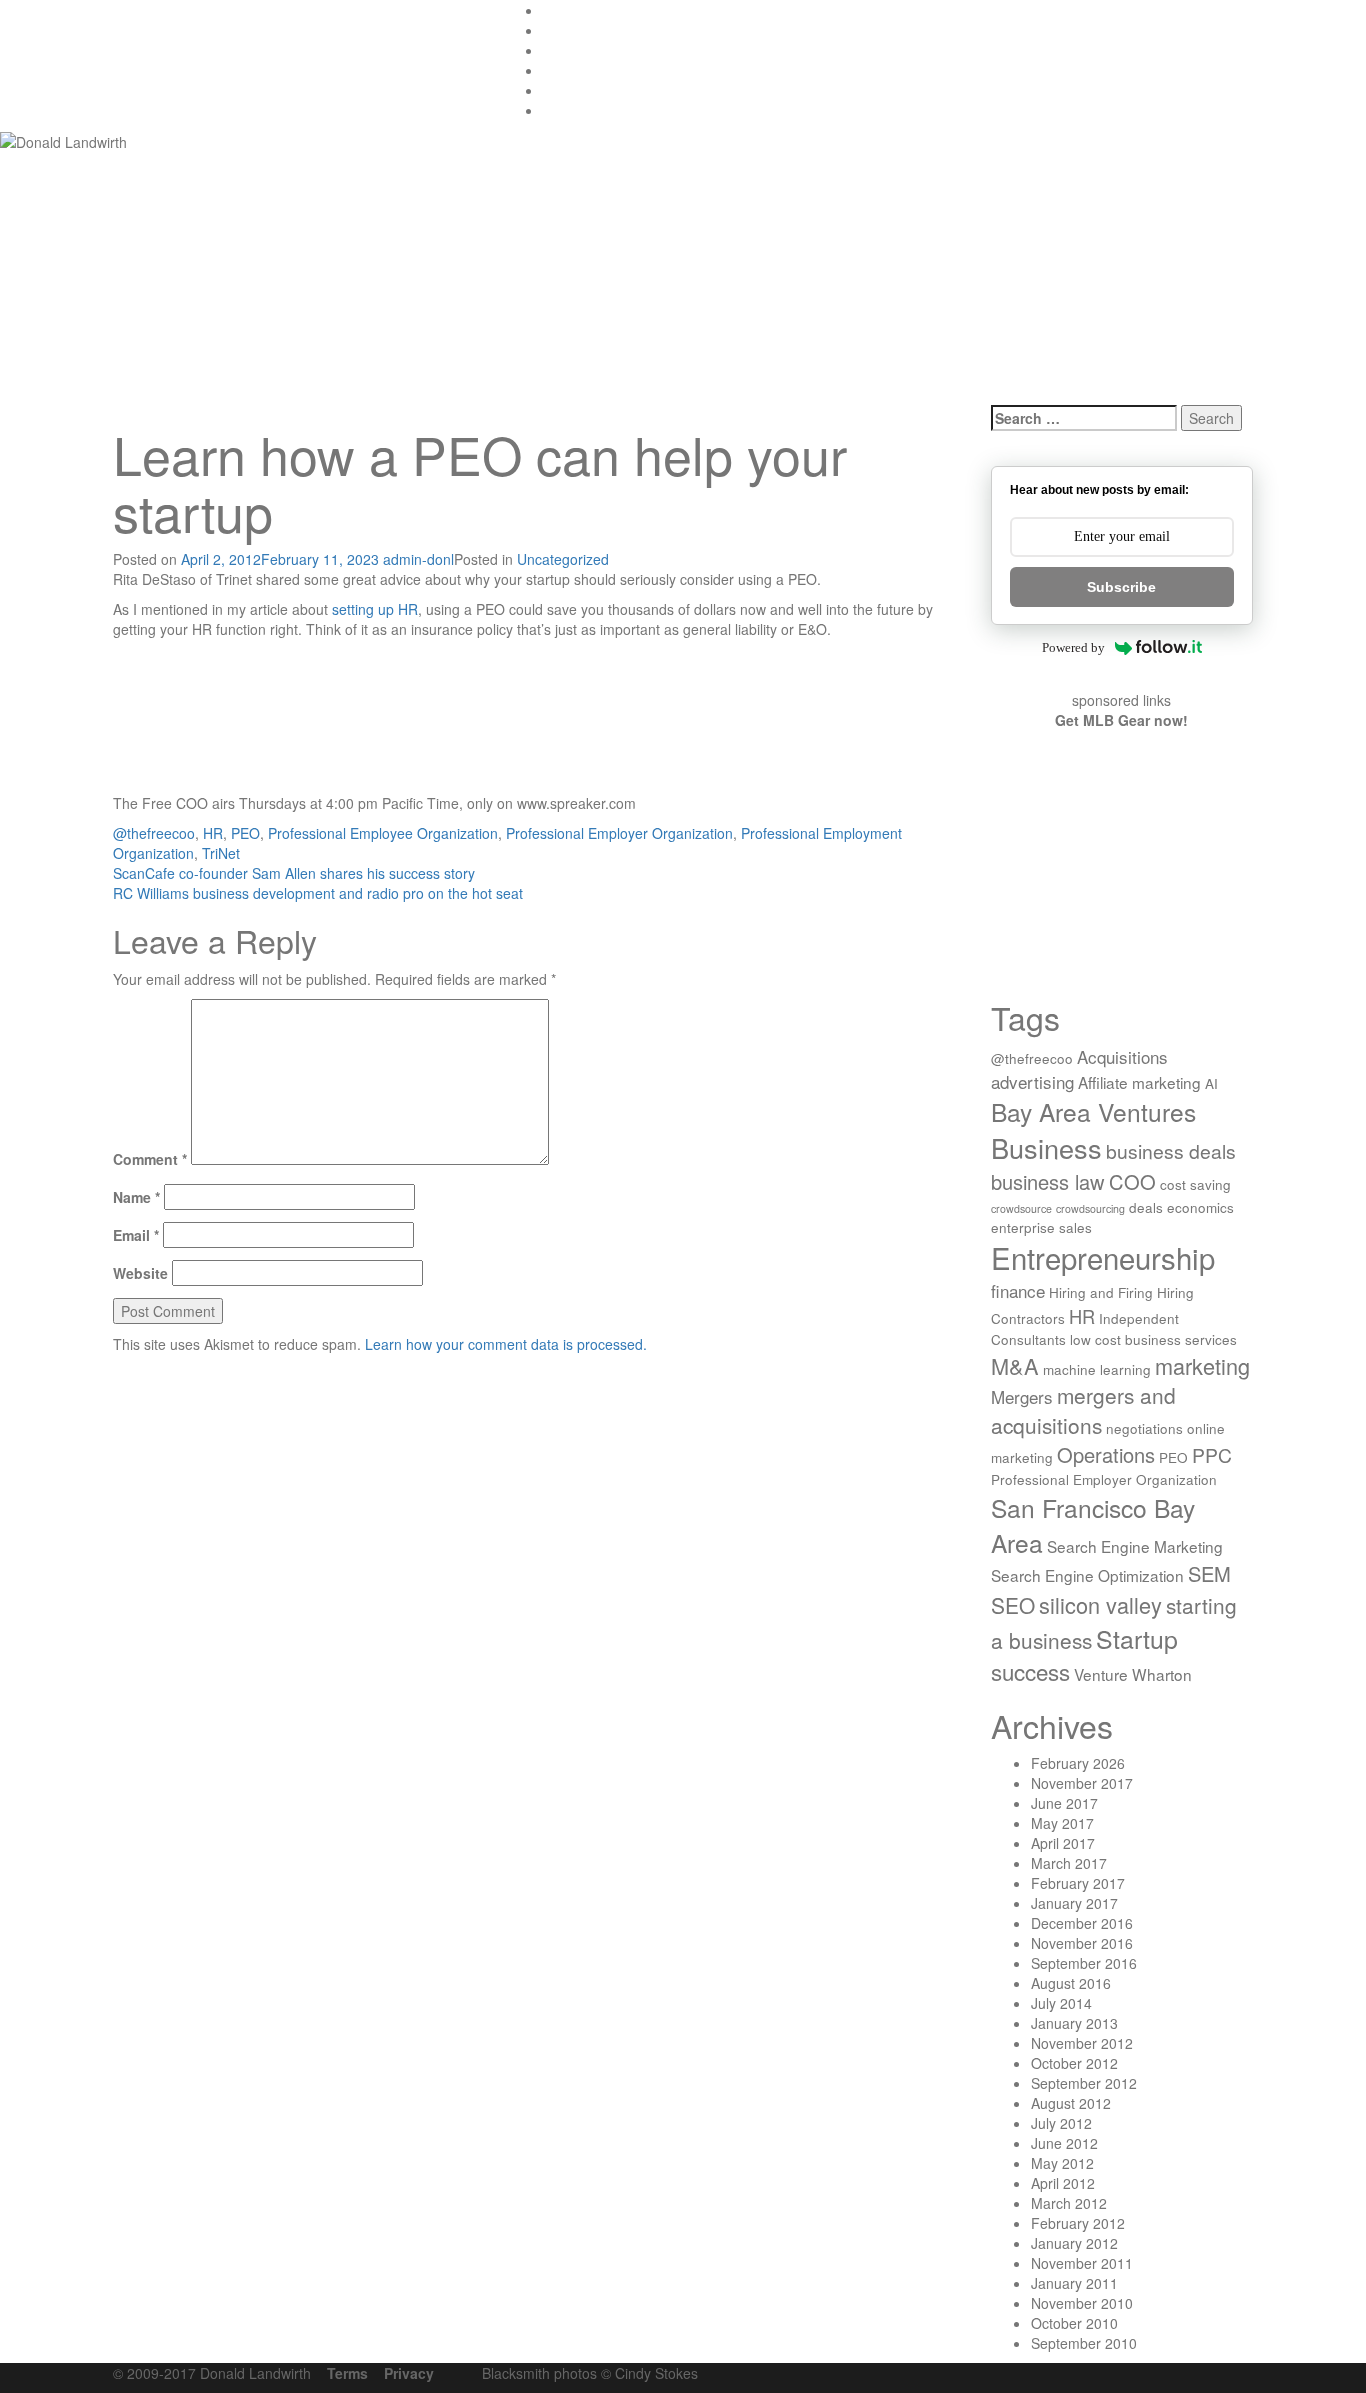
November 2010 (1082, 2303)
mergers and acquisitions (1083, 1410)
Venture (1101, 1674)
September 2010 (1084, 2343)
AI (1211, 1083)
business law (1048, 1181)
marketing (1202, 1365)
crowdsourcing (1090, 1208)
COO (1132, 1181)
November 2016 (1082, 1943)
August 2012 (1071, 2103)
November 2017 (1082, 1783)
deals (1146, 1207)
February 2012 (1078, 2223)
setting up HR (375, 609)
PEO (245, 833)
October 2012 (1074, 2063)
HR (213, 833)
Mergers (1022, 1396)
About (561, 90)
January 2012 (1074, 2243)
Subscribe (1121, 587)
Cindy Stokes (656, 2373)
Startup (1137, 1638)
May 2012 (1062, 2163)
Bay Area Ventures (1093, 1111)
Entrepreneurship (1103, 1257)
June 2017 (1064, 1803)
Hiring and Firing (1101, 1292)
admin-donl (418, 559)
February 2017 (1078, 1883)
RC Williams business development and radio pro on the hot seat (318, 893)
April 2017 (1063, 1843)
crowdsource (1021, 1208)
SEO (1013, 1605)
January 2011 (1074, 2283)
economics (1200, 1207)
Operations (1106, 1454)
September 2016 (1084, 1963)
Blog (557, 30)
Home (562, 10)
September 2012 (1084, 2083)
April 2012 (1063, 2183)
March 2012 (1069, 2203)
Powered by (1073, 647)
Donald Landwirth (239, 37)
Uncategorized (563, 559)
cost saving (1195, 1184)
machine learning (1097, 1369)
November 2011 (1082, 2263)
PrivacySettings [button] (591, 110)
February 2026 (1078, 1763)
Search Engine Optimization (1087, 1575)
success (1030, 1671)
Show (560, 50)
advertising (1032, 1081)
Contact (567, 70)
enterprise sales (1041, 1227)
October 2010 (1074, 2323)
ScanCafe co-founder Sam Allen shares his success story (294, 873)
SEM (1209, 1573)
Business (1046, 1147)
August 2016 (1071, 1983)
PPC (1212, 1454)
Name (136, 1197)
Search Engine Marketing (1135, 1546)
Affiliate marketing (1139, 1082)
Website (140, 1273)
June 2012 (1064, 2143)
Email (136, 1235)
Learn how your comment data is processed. (506, 1344)
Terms (347, 2373)
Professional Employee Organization (383, 833)
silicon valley (1100, 1604)
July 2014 (1061, 2003)
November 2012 (1082, 2043)
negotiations (1144, 1428)
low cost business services (1153, 1339)
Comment (150, 1159)
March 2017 (1069, 1863)
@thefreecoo (154, 833)
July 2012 (1061, 2123)
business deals (1171, 1150)
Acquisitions (1122, 1056)
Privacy (409, 2373)
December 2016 (1082, 1923)
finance (1018, 1290)
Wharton (1162, 1674)
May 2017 (1062, 1823)
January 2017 (1074, 1903)
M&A (1015, 1365)
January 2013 (1074, 2023)
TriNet (221, 853)
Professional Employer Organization (619, 833)
